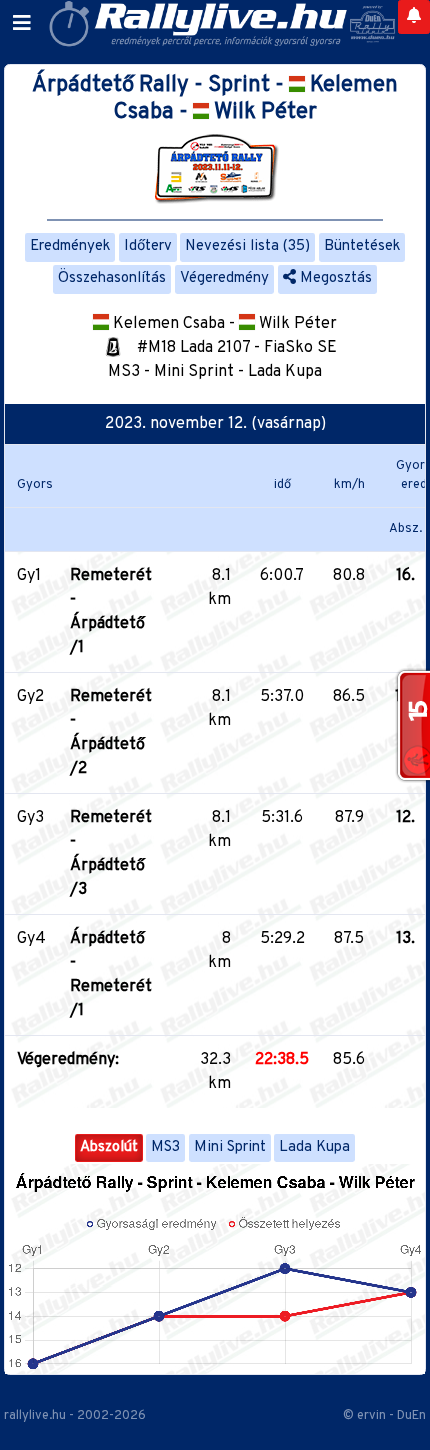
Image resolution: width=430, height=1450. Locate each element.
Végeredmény (224, 278)
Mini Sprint (230, 1147)
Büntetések (362, 246)
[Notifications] (414, 17)
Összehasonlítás (112, 278)
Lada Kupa (314, 1147)
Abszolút (109, 1147)
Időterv (148, 246)
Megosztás (334, 278)
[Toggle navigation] (22, 24)
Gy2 (30, 697)
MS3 (165, 1147)
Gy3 (30, 818)
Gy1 (29, 576)
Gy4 (31, 939)
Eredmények (70, 246)
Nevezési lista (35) (247, 246)
